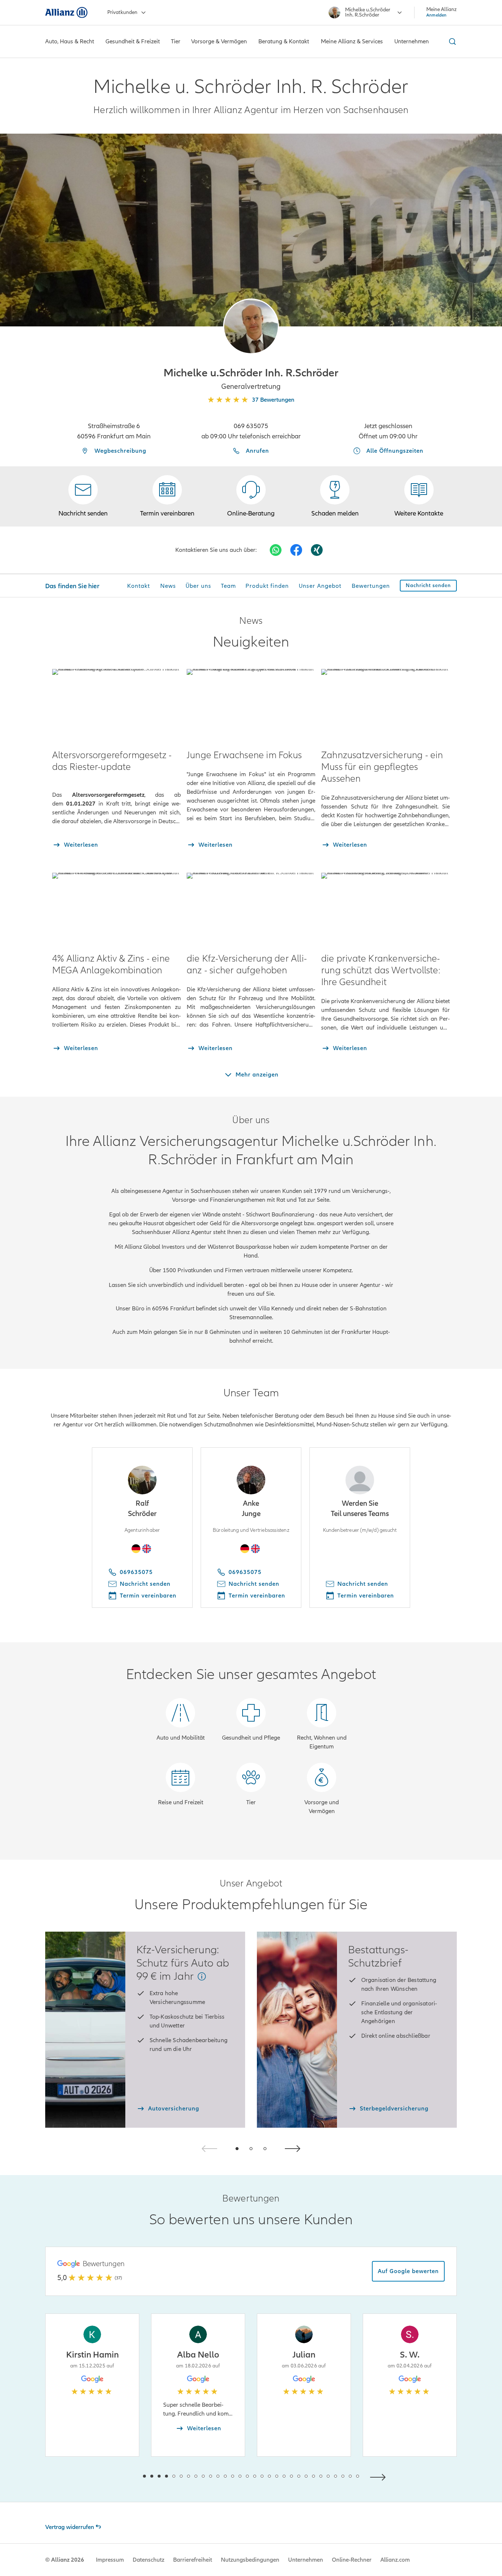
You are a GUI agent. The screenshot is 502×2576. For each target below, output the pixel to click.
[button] (251, 326)
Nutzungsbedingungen (250, 2560)
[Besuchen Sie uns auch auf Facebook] (296, 550)
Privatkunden (122, 12)
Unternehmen (306, 2560)
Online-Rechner (352, 2560)
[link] (251, 496)
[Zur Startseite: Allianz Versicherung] (66, 12)
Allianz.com (395, 2560)
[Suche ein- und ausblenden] (451, 41)
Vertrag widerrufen (70, 2527)
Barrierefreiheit (193, 2560)
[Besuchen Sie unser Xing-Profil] (317, 550)
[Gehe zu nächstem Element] (380, 2476)
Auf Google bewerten (408, 2271)
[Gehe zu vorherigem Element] (122, 2476)
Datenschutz (148, 2560)
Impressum (110, 2560)
